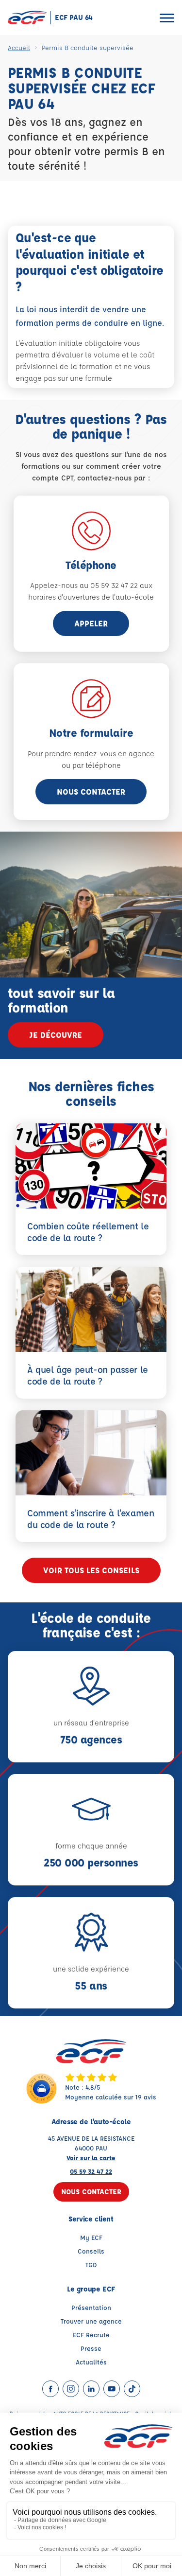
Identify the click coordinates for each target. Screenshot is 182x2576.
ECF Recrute (91, 2335)
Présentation (91, 2307)
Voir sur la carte (91, 2158)
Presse (91, 2348)
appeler (91, 623)
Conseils (91, 2251)
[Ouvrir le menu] (167, 18)
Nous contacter (91, 791)
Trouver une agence (91, 2321)
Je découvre (56, 1035)
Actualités (91, 2362)
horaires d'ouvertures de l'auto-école (91, 597)
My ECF (91, 2237)
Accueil (19, 47)
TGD (91, 2265)
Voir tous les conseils (91, 1570)
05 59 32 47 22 (91, 2171)
